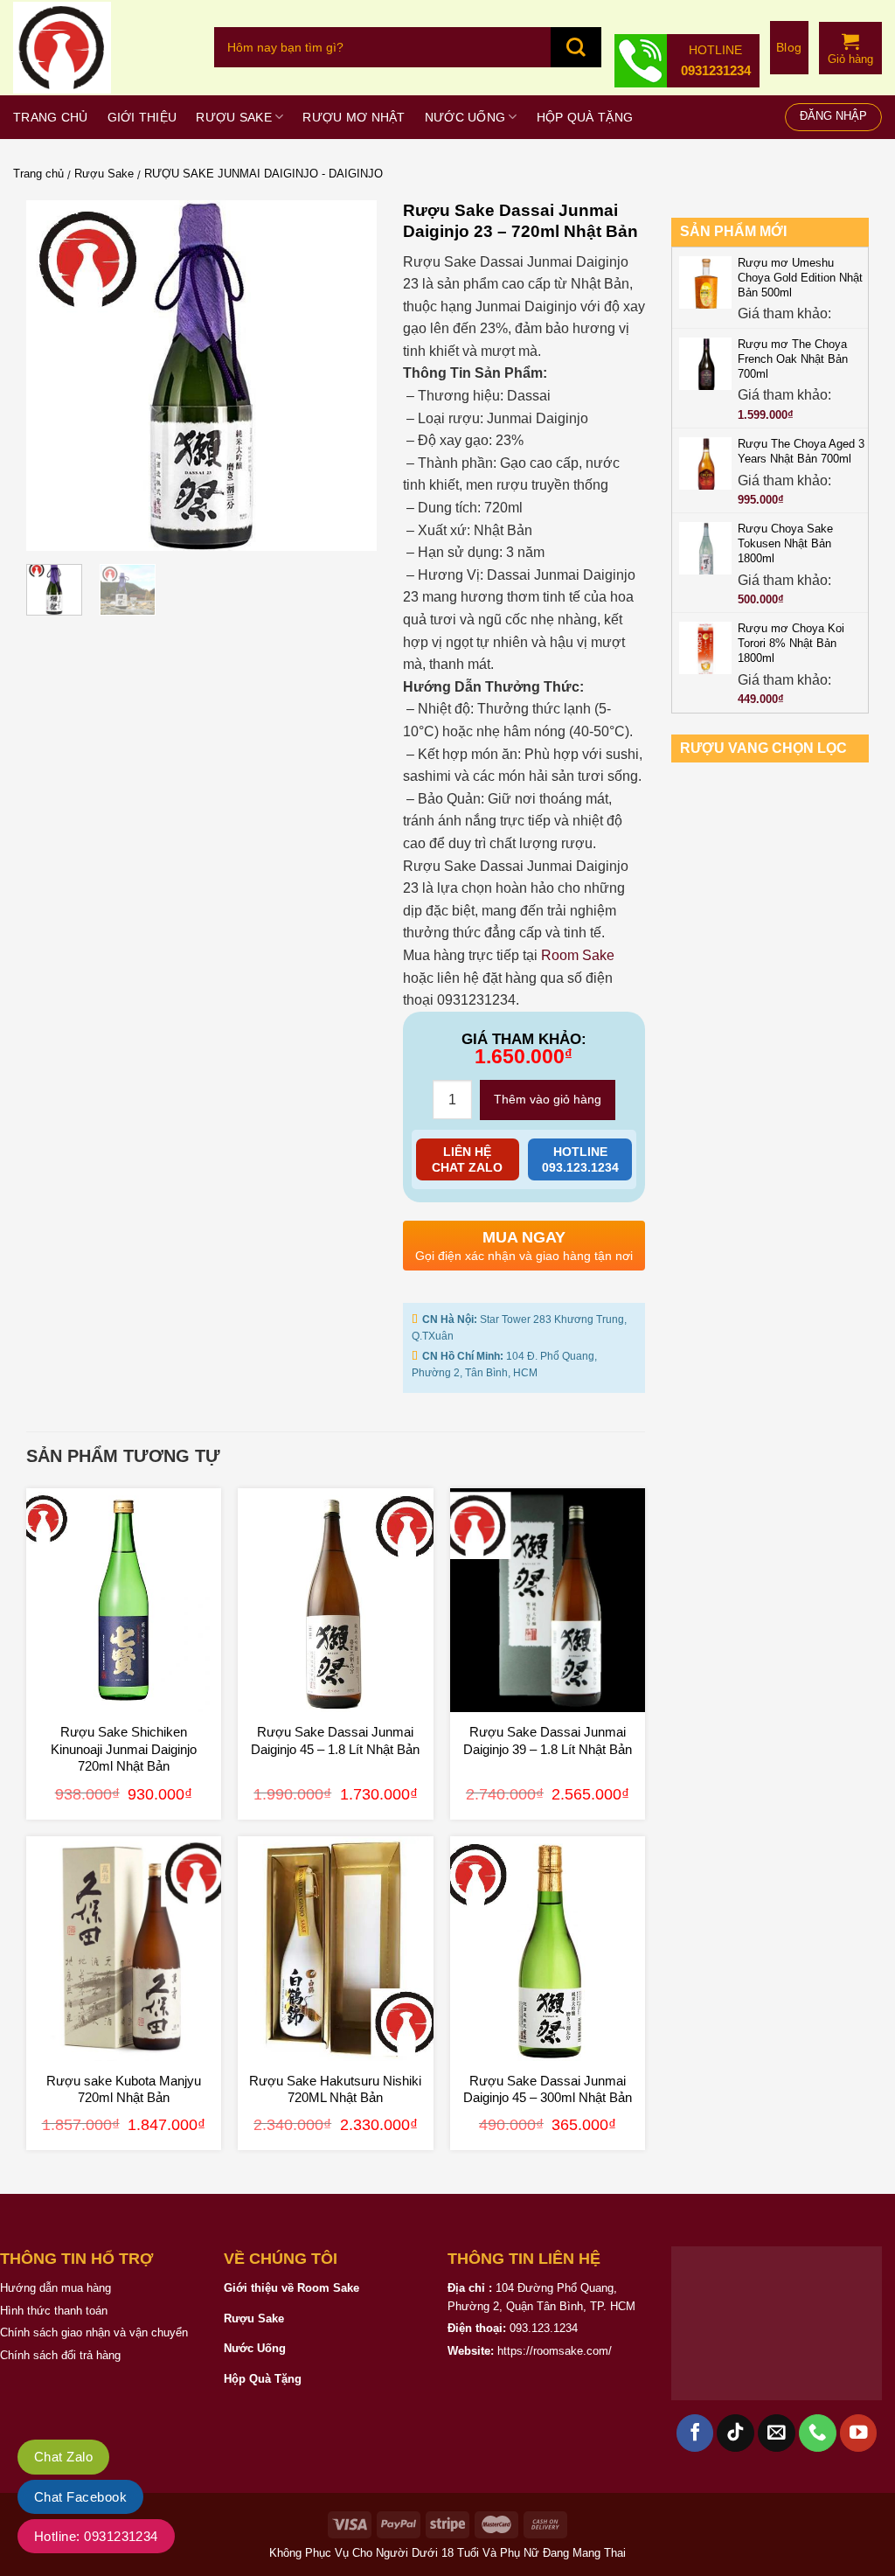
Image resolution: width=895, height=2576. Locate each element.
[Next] (347, 375)
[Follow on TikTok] (735, 2433)
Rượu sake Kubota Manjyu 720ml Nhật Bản (124, 2089)
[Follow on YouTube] (859, 2433)
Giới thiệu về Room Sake (291, 2288)
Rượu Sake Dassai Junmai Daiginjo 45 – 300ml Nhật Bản (548, 2089)
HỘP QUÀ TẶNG (585, 117)
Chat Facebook (80, 2497)
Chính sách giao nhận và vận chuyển (94, 2332)
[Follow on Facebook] (695, 2433)
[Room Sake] (101, 48)
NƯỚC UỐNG (465, 117)
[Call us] (818, 2433)
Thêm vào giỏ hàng (548, 1099)
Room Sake (578, 955)
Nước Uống (255, 2348)
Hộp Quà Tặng (263, 2379)
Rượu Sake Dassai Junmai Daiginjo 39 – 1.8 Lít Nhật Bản (548, 1741)
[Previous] (55, 375)
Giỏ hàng (850, 59)
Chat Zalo (63, 2457)
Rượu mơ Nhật (354, 117)
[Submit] (576, 47)
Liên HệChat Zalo (467, 1159)
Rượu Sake (234, 117)
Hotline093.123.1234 (580, 1159)
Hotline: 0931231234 (96, 2536)
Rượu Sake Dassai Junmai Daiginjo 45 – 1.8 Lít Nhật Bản (335, 1741)
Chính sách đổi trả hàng (60, 2355)
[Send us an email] (777, 2433)
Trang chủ (51, 117)
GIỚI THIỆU (142, 117)
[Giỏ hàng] (850, 41)
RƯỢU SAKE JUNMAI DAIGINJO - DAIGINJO (264, 174)
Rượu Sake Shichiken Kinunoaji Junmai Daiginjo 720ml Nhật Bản (124, 1749)
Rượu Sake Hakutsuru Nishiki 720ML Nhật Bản (335, 2089)
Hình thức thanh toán (54, 2311)
